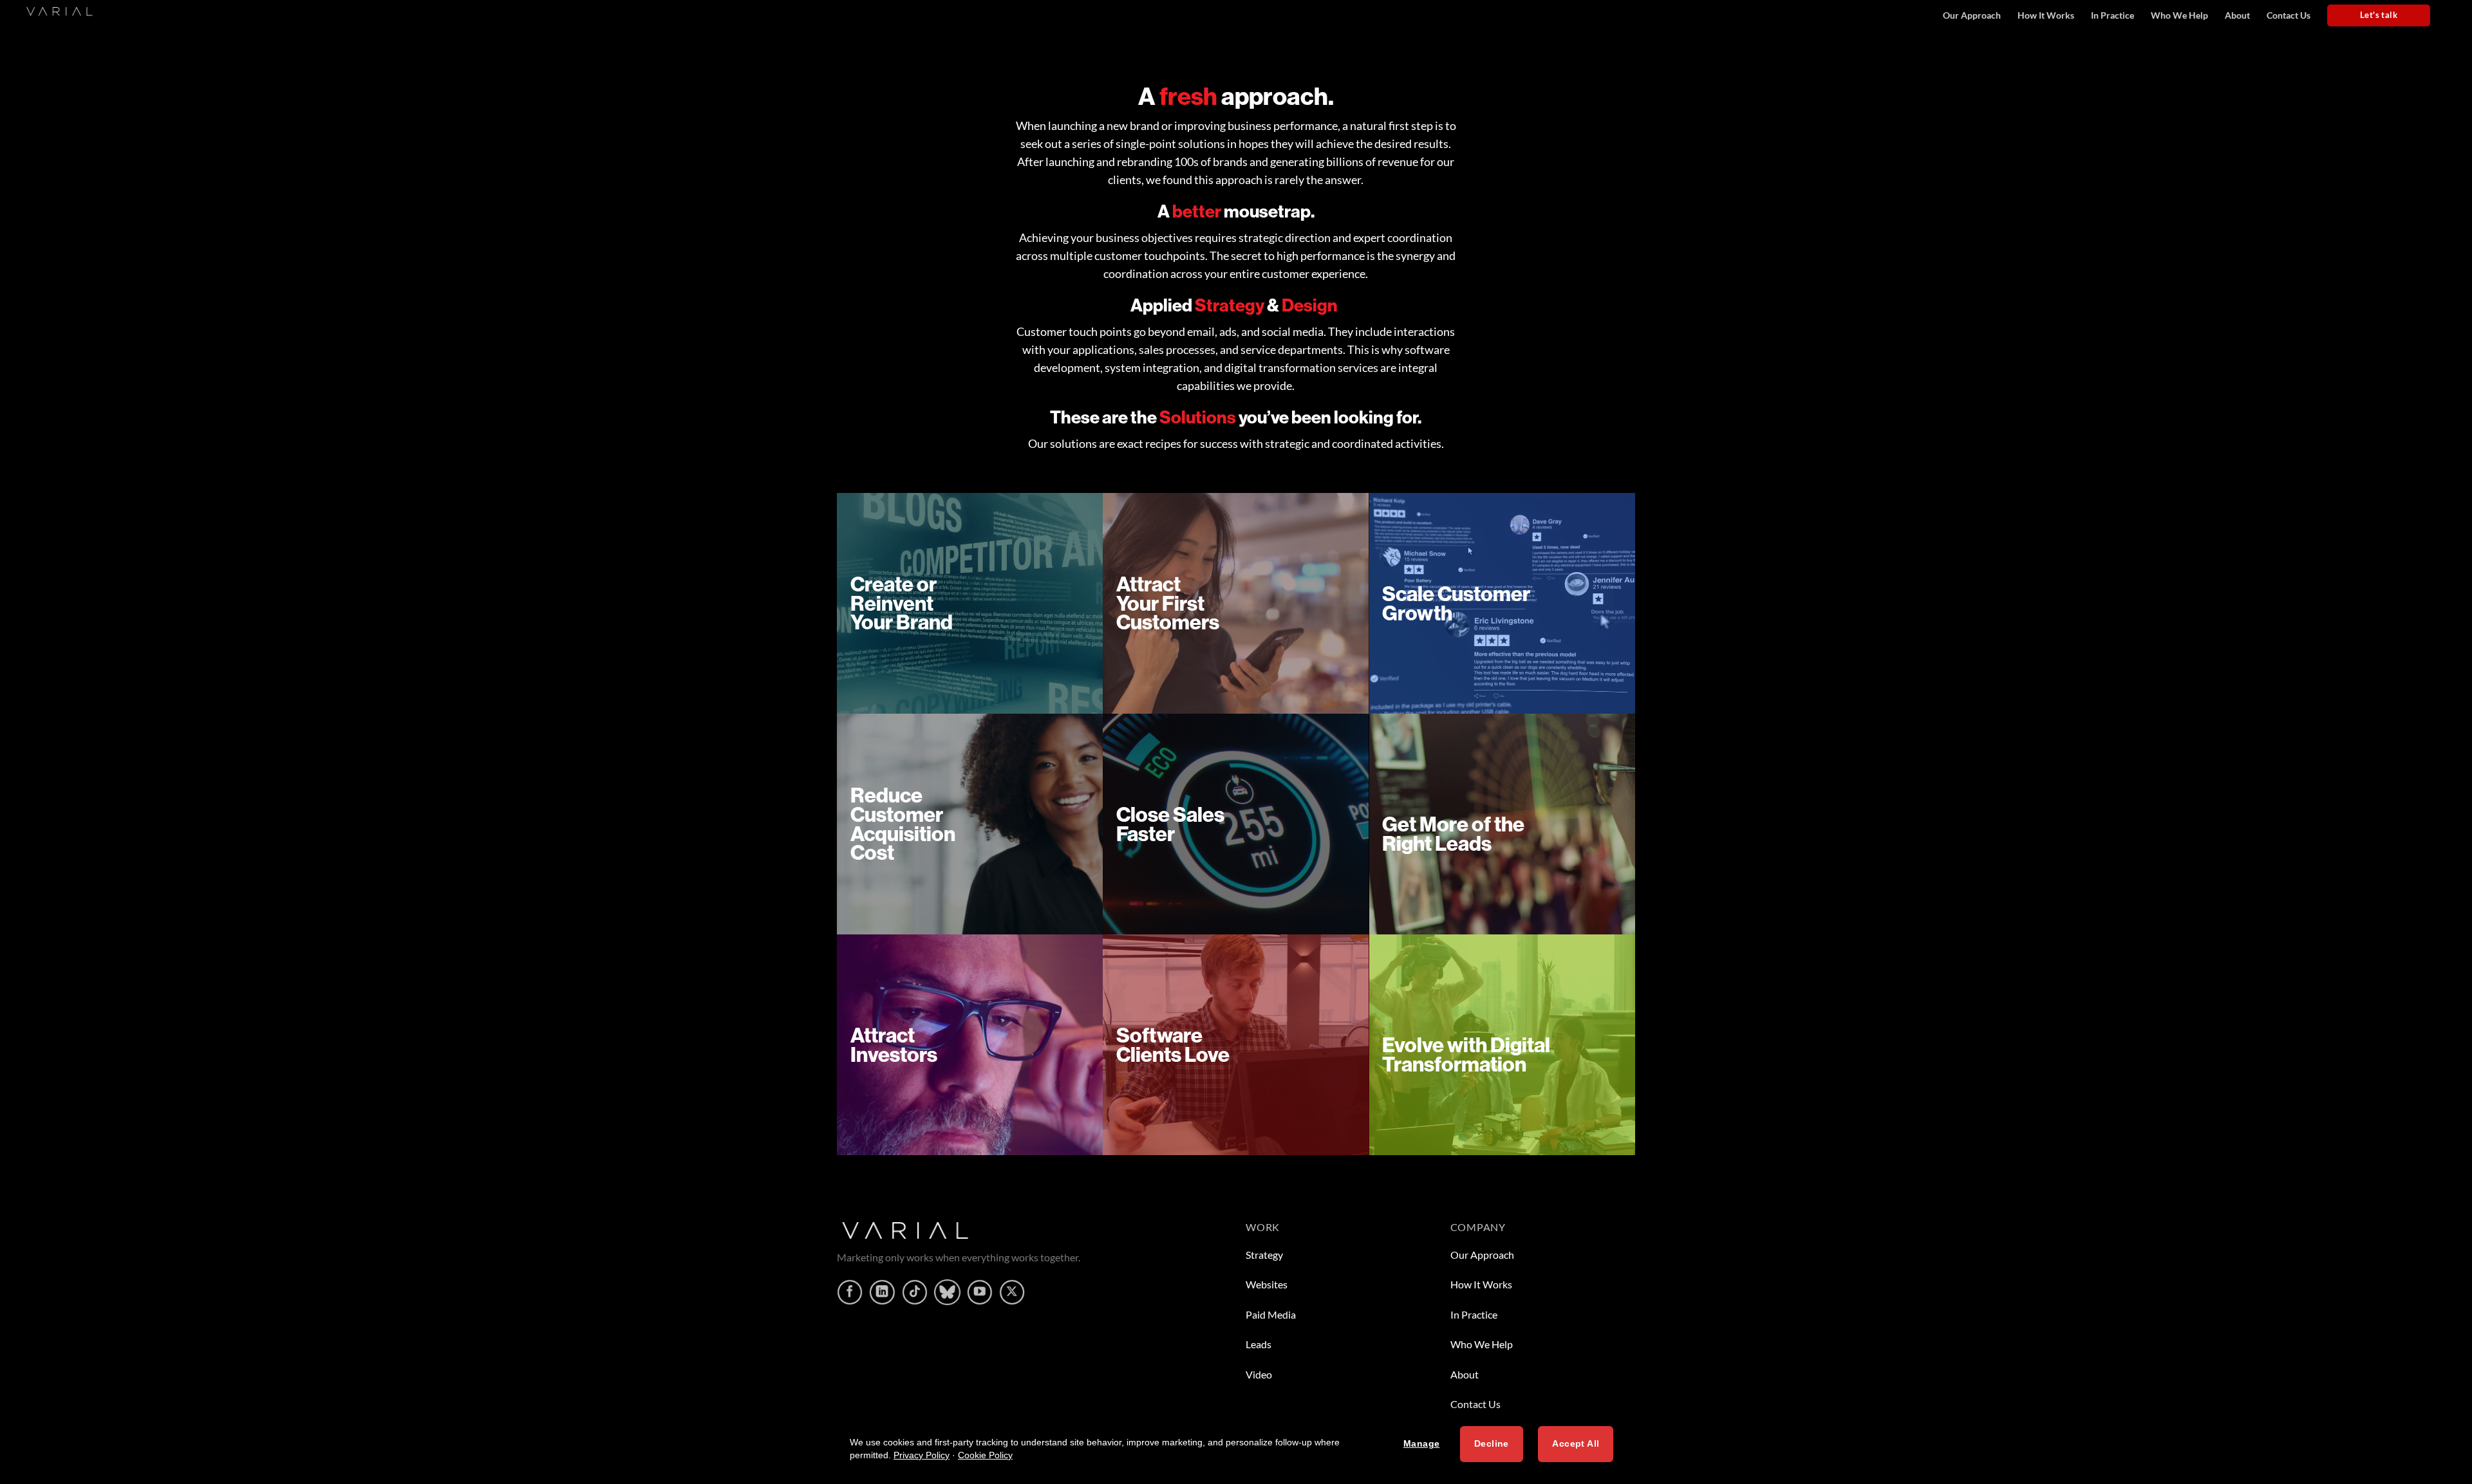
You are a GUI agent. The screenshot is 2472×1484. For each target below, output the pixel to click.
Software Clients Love (1173, 1044)
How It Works (2046, 15)
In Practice (2112, 15)
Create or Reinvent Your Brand (902, 603)
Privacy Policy (922, 1455)
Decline (1492, 1444)
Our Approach (1972, 15)
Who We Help (2179, 15)
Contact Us (2289, 15)
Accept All (1576, 1444)
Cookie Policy (985, 1455)
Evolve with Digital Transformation (1466, 1054)
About (2237, 15)
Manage (1421, 1444)
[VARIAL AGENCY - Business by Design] (52, 10)
